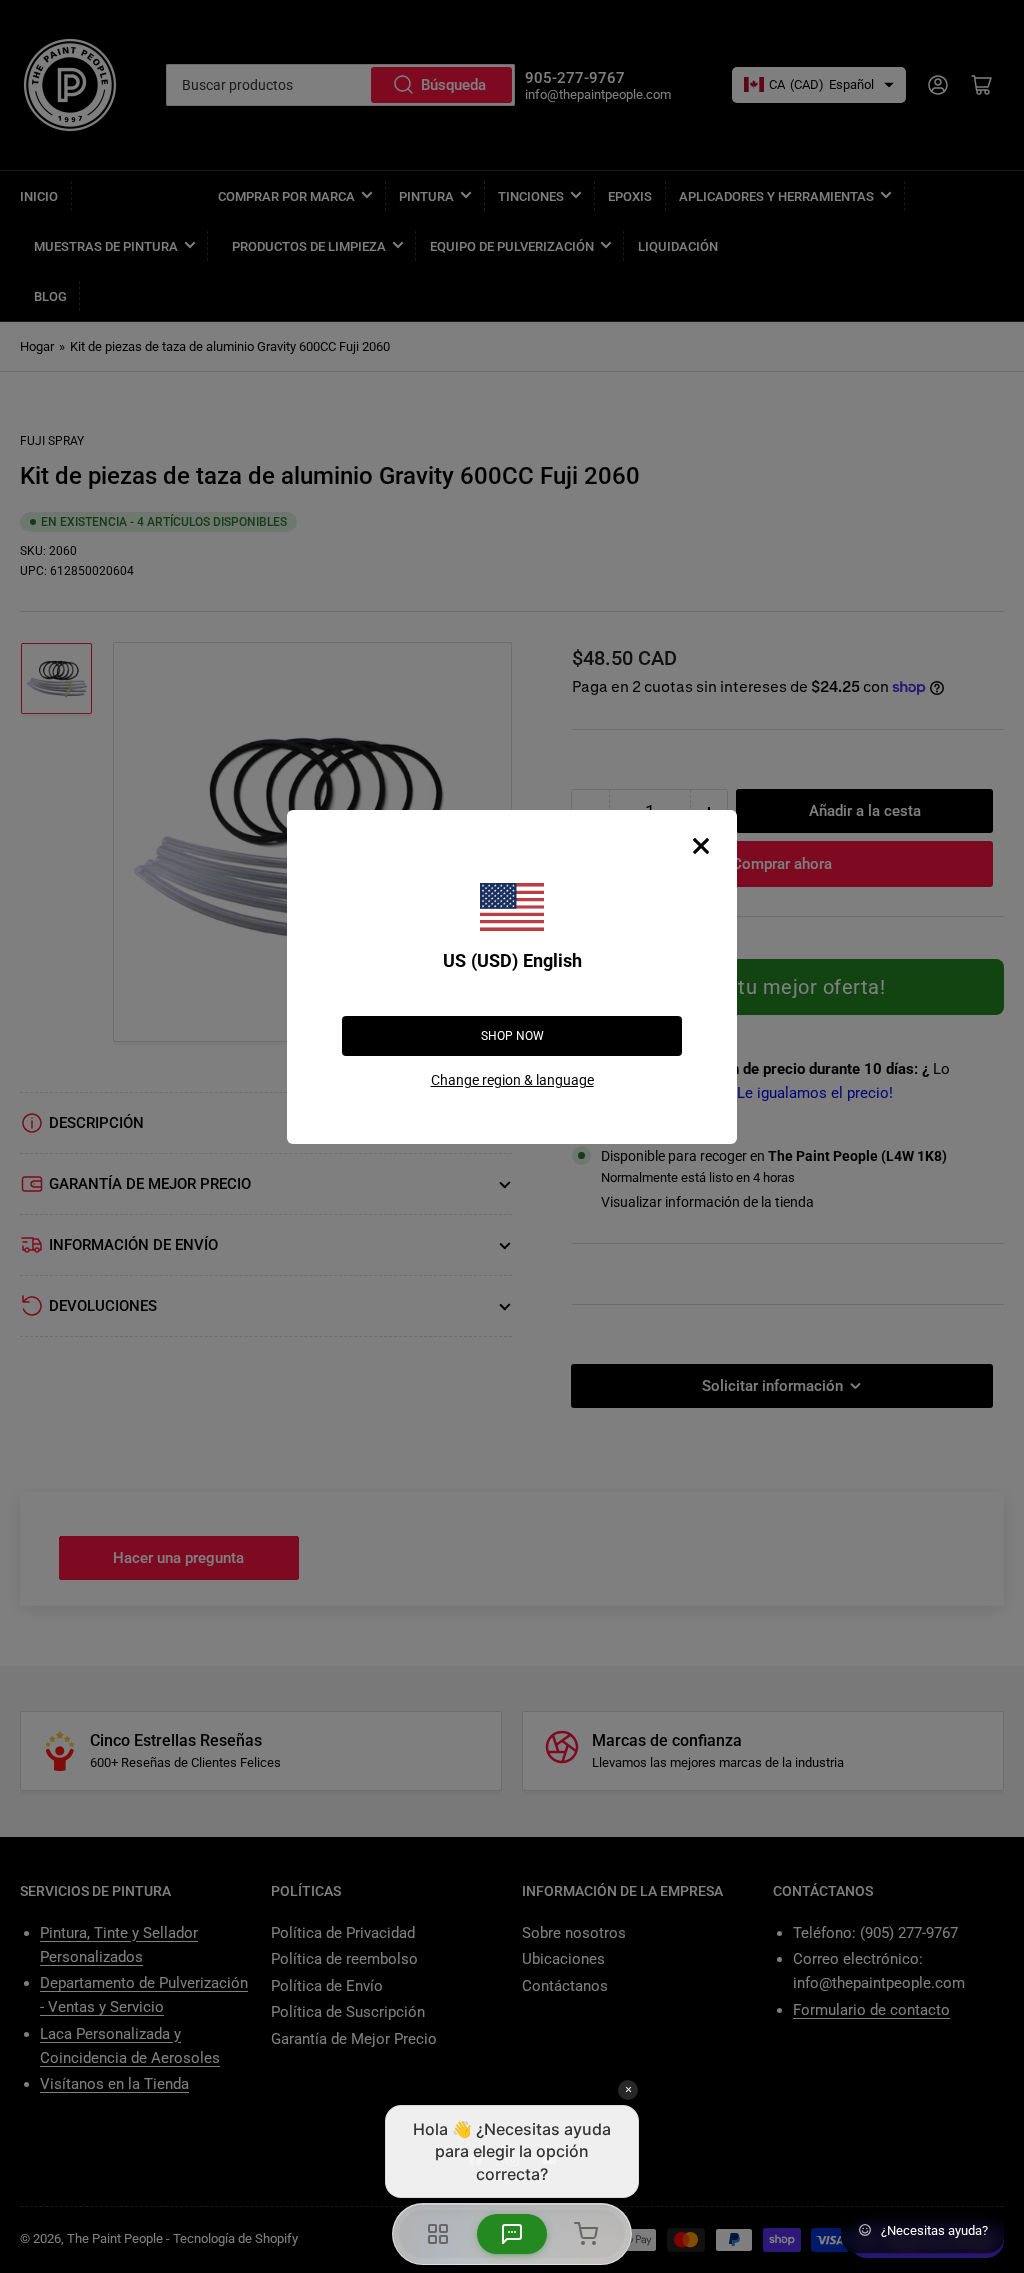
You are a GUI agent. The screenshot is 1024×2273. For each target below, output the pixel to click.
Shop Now (512, 1036)
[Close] (701, 846)
